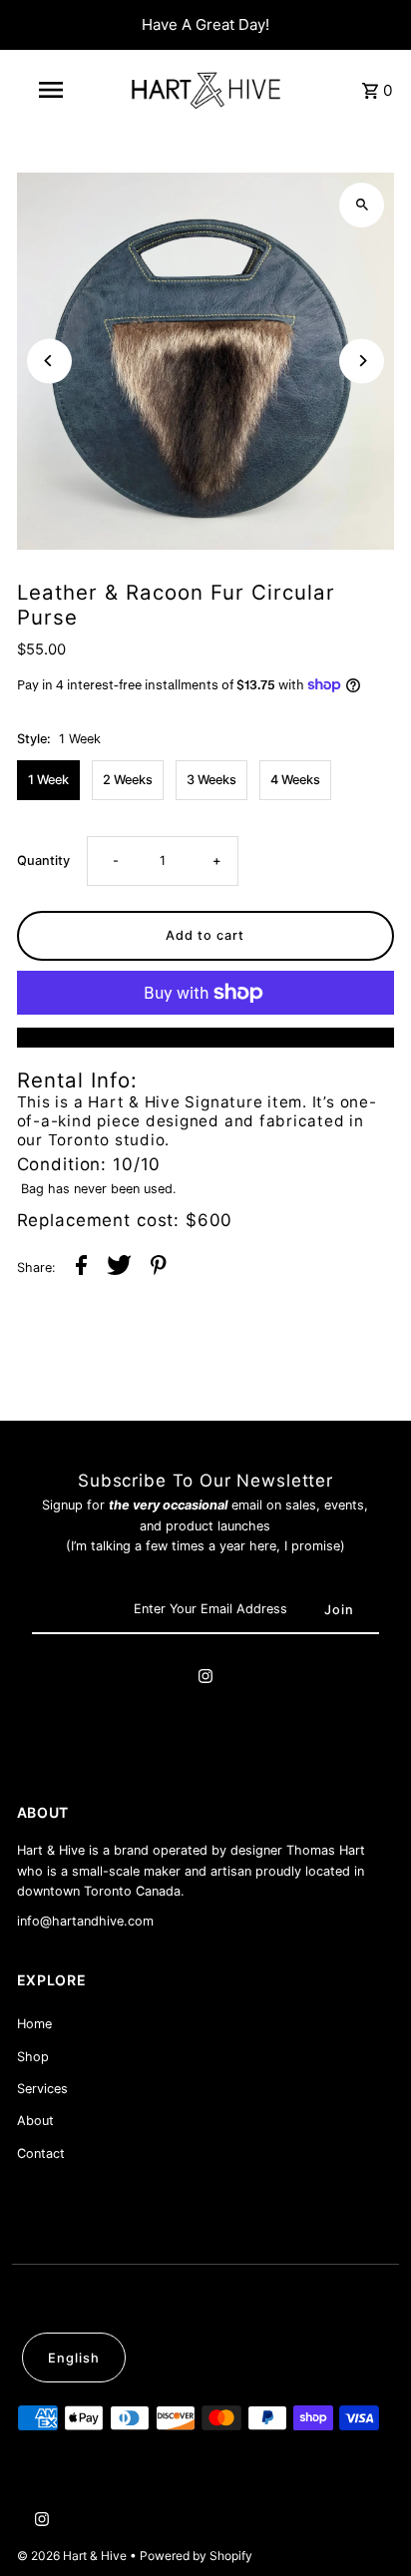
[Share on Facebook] (81, 1268)
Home (34, 2024)
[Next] (362, 361)
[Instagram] (205, 1679)
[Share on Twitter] (119, 1268)
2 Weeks (128, 780)
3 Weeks (211, 780)
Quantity (43, 860)
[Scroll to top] (369, 2524)
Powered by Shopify (196, 2556)
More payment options (205, 1037)
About (35, 2121)
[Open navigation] (52, 90)
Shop (33, 2057)
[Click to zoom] (362, 205)
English (74, 2358)
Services (42, 2089)
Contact (41, 2153)
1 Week (48, 780)
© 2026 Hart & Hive (73, 2556)
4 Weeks (295, 780)
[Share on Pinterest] (159, 1268)
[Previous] (49, 361)
